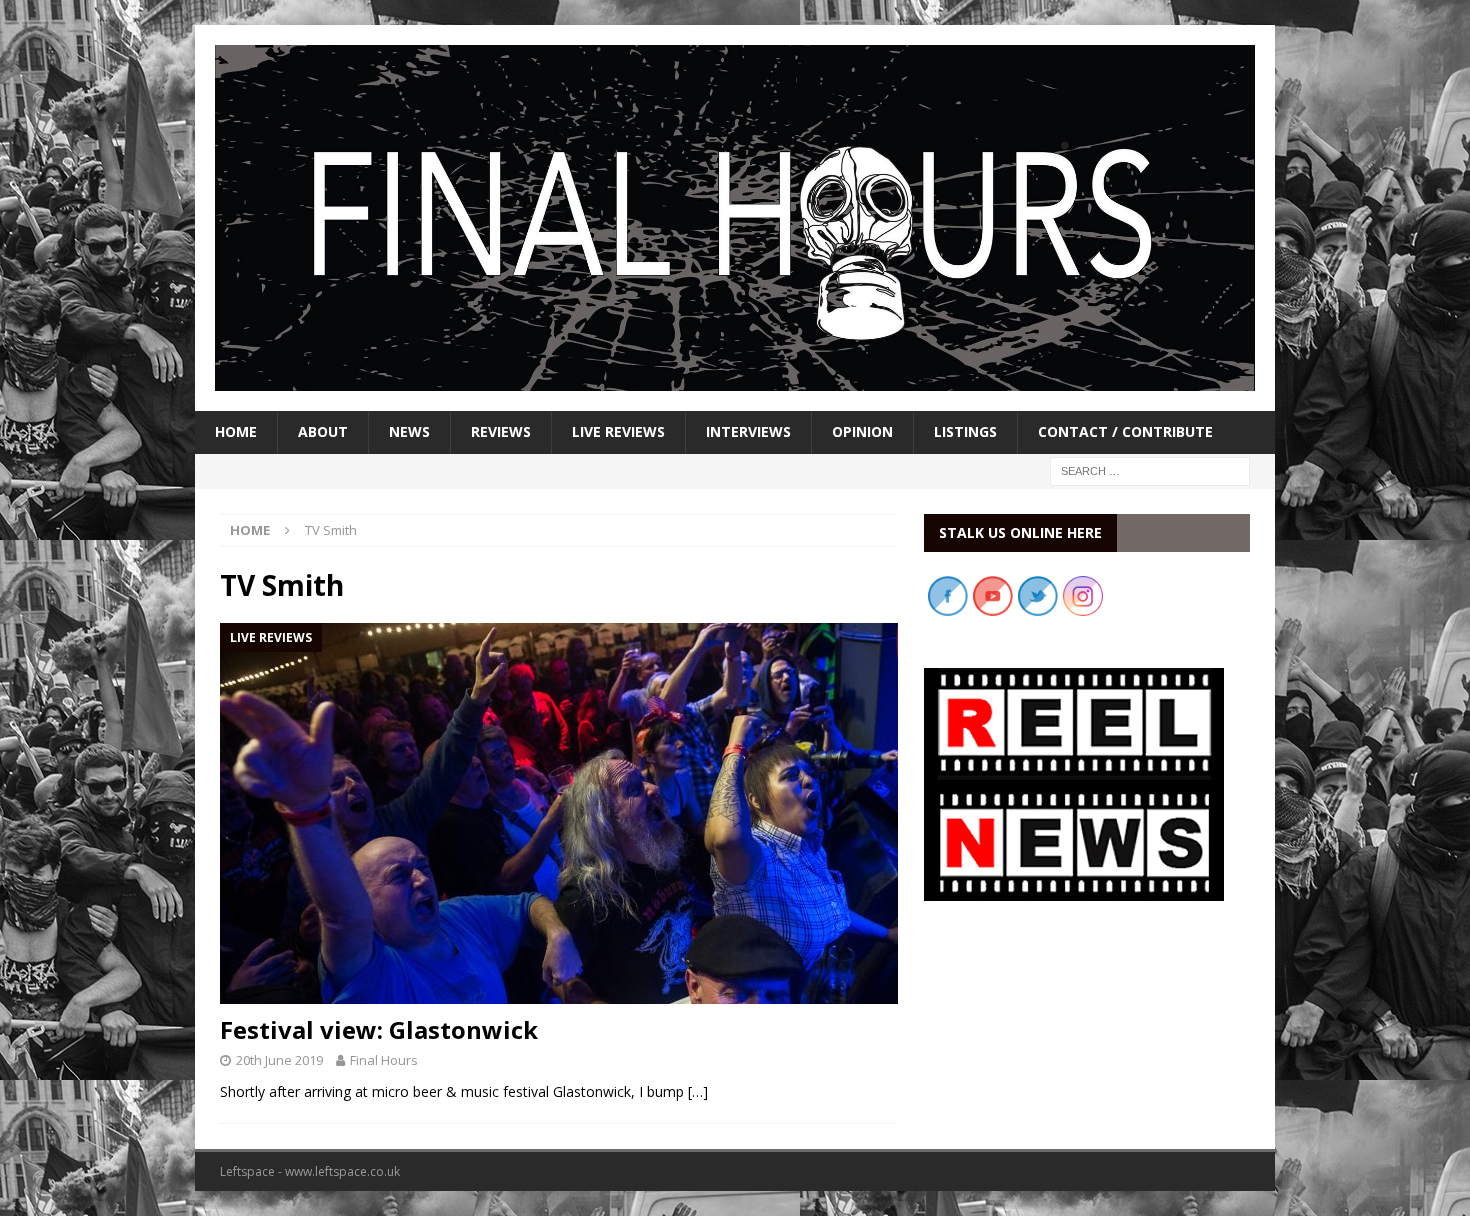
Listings (965, 431)
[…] (698, 1091)
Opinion (862, 431)
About (323, 431)
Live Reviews (618, 431)
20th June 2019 (279, 1060)
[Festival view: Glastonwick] (559, 813)
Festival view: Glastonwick (379, 1029)
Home (236, 431)
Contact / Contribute (1125, 431)
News (409, 431)
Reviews (501, 431)
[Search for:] (1150, 469)
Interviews (748, 431)
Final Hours (384, 1060)
